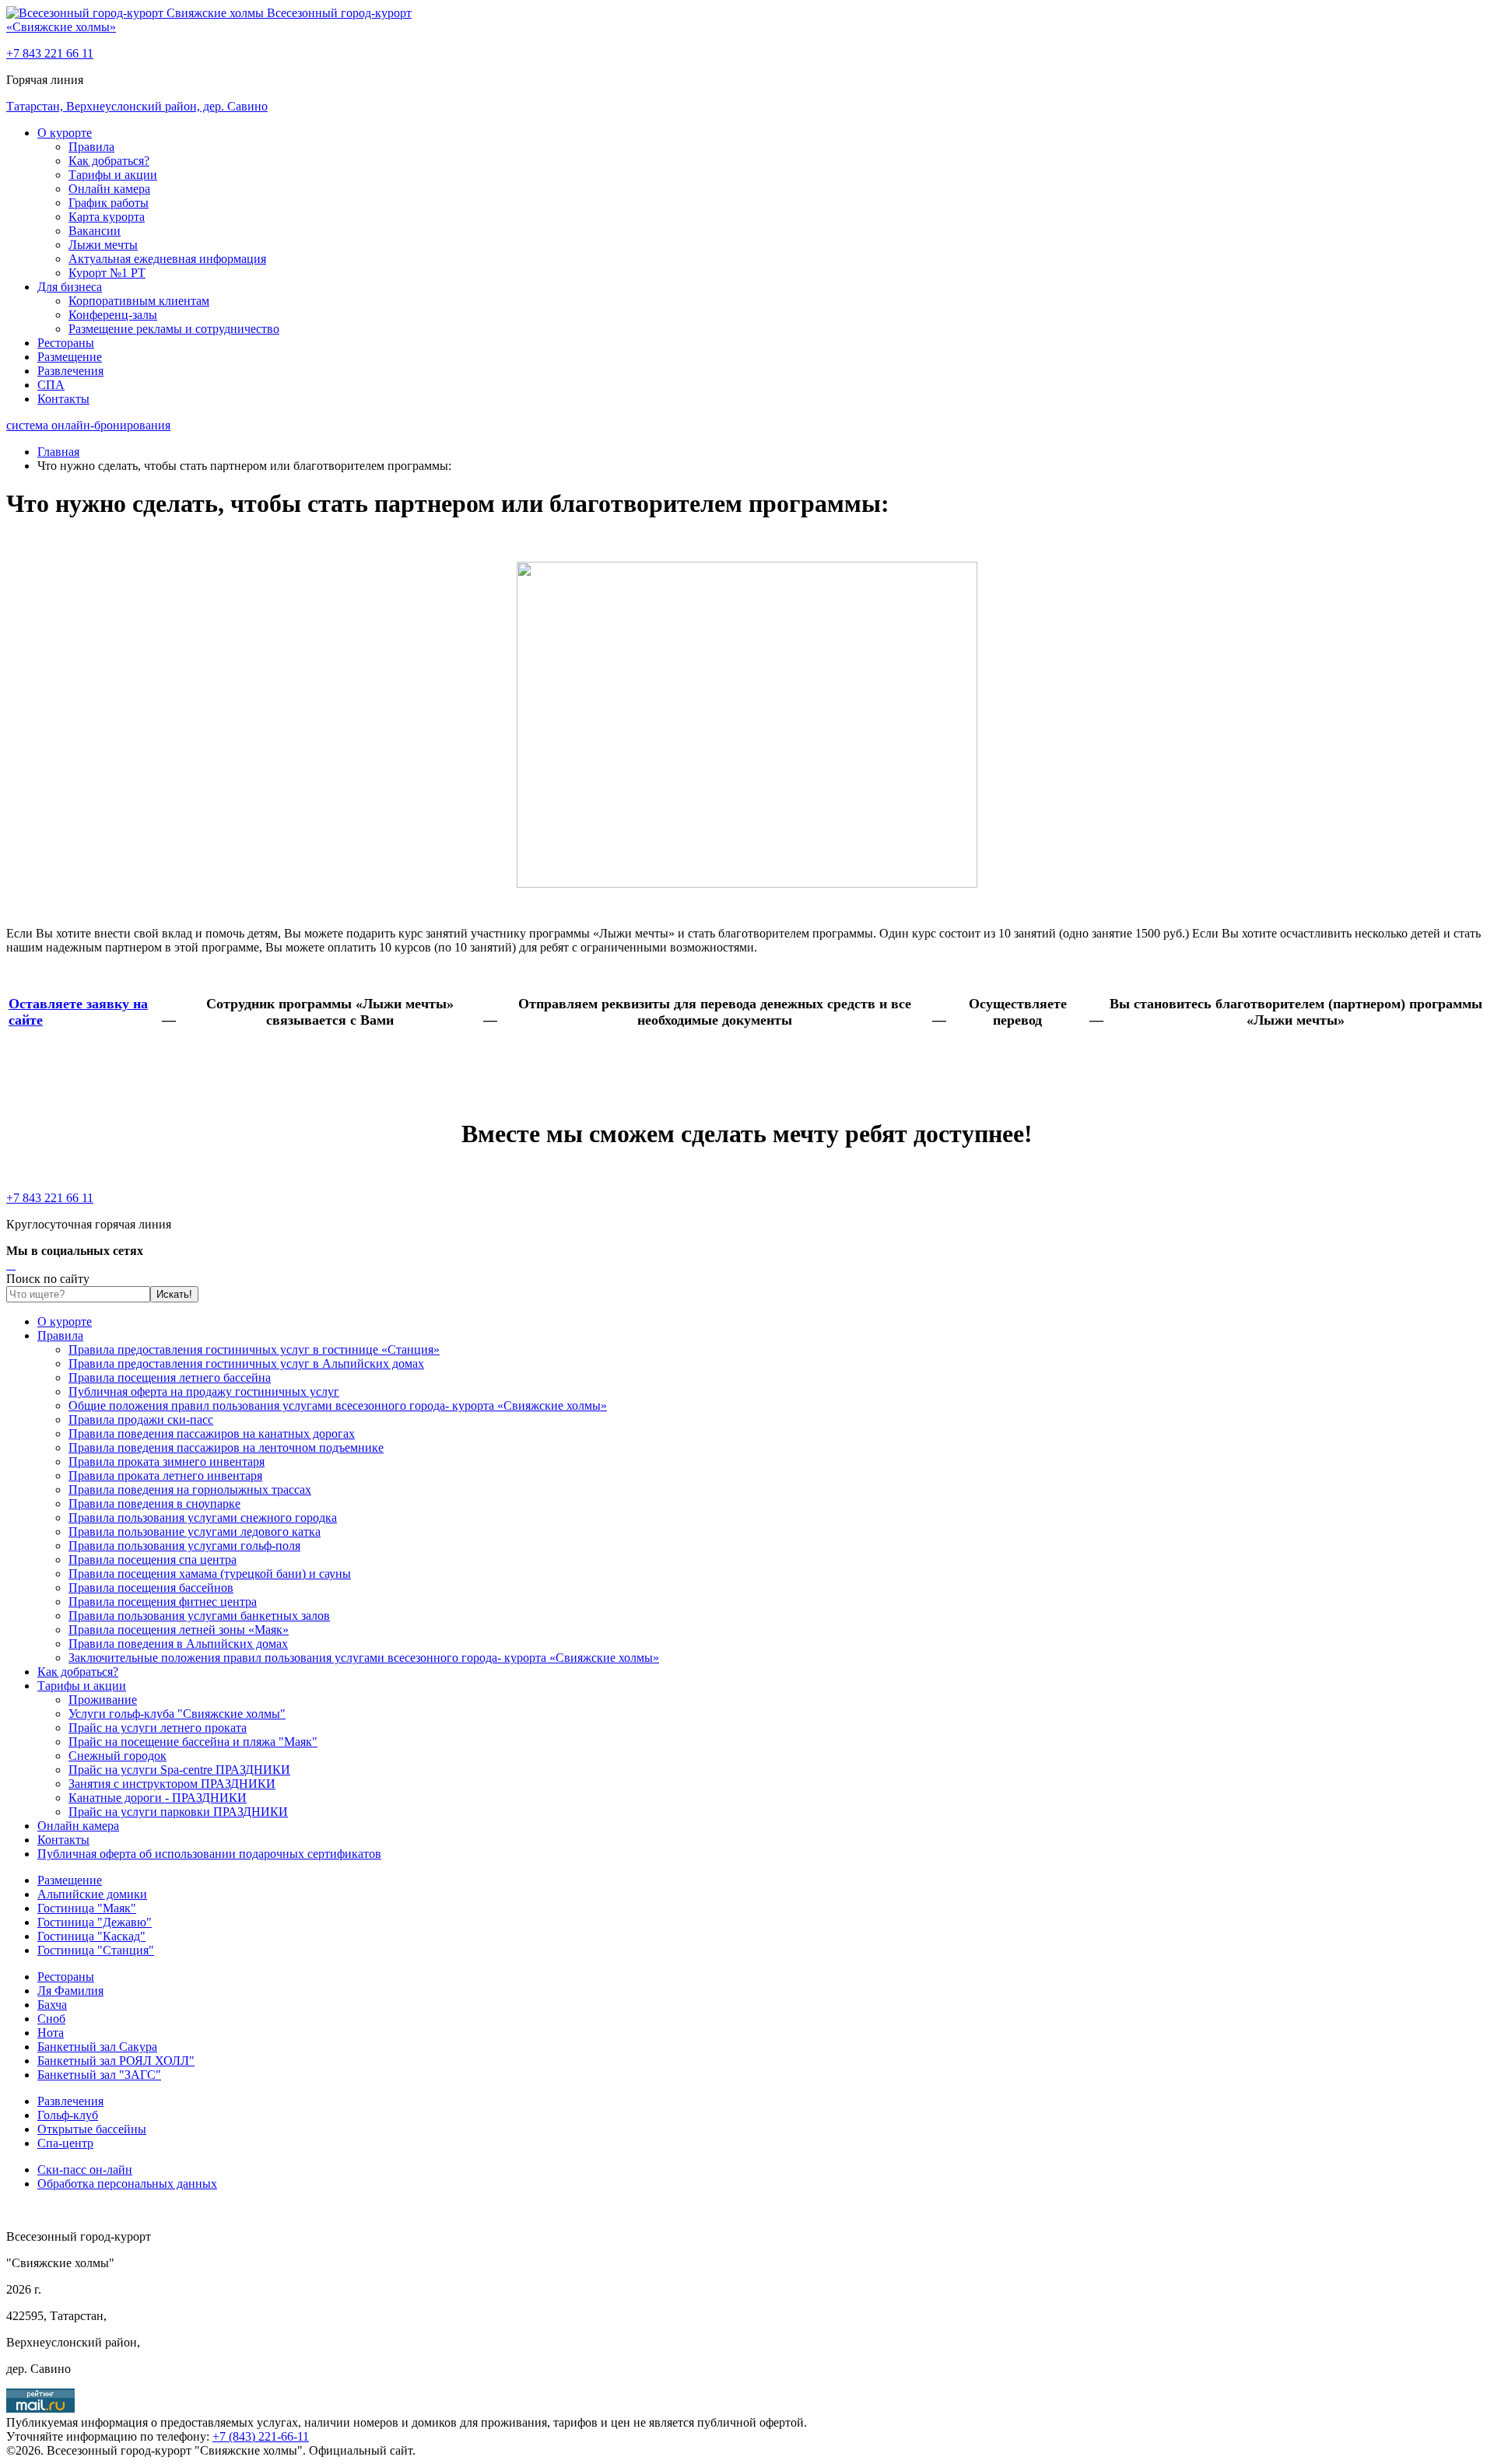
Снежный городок (117, 1756)
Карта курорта (107, 217)
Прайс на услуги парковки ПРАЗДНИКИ (178, 1812)
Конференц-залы (113, 315)
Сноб (51, 2019)
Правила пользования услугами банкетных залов (199, 1616)
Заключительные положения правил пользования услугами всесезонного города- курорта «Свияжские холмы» (364, 1658)
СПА (51, 385)
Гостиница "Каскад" (91, 1936)
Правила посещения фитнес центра (163, 1602)
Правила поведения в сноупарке (154, 1504)
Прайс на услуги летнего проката (158, 1728)
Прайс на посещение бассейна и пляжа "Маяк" (193, 1742)
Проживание (103, 1700)
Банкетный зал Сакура (97, 2047)
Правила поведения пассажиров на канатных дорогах (212, 1434)
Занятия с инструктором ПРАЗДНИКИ (172, 1784)
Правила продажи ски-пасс (141, 1420)
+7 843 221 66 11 (50, 53)
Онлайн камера (109, 189)
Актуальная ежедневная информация (167, 259)
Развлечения (70, 371)
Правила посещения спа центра (153, 1560)
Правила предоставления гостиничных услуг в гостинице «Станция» (254, 1349)
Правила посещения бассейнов (151, 1588)
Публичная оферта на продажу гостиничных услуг (204, 1391)
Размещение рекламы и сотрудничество (174, 329)
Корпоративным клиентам (139, 301)
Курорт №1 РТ (107, 273)
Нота (51, 2033)
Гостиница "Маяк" (87, 1908)
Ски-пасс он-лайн (85, 2170)
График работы (109, 203)
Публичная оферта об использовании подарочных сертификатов (209, 1854)
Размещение (70, 357)
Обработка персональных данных (127, 2184)
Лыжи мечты (103, 245)
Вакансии (95, 231)
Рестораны (66, 343)
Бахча (52, 2005)
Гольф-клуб (68, 2115)
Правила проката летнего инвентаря (165, 1476)
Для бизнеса (70, 287)
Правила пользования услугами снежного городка (203, 1518)
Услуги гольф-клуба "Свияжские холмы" (177, 1714)
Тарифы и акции (113, 175)
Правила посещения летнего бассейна (170, 1377)
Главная (58, 452)
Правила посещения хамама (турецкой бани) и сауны (210, 1574)
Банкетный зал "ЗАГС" (99, 2075)
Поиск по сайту (48, 1279)
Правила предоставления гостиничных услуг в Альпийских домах (246, 1363)
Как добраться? (109, 161)
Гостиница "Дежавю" (95, 1922)
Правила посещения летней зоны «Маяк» (179, 1630)
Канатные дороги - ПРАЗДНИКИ (158, 1798)
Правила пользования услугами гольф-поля (184, 1546)
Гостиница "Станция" (96, 1950)
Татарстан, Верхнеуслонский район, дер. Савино (137, 106)
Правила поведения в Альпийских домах (178, 1644)
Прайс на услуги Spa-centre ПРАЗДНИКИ (179, 1770)
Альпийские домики (92, 1894)
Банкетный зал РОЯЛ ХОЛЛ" (116, 2061)
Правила (91, 147)
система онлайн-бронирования (88, 425)
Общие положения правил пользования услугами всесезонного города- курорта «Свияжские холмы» (338, 1405)
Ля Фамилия (70, 1991)
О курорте (65, 133)
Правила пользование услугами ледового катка (195, 1532)
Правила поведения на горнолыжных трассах (190, 1490)
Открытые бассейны (92, 2129)
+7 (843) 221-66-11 (261, 2436)
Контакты (63, 399)
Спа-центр (65, 2143)
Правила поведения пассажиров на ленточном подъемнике (226, 1448)
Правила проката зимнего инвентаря (167, 1462)
